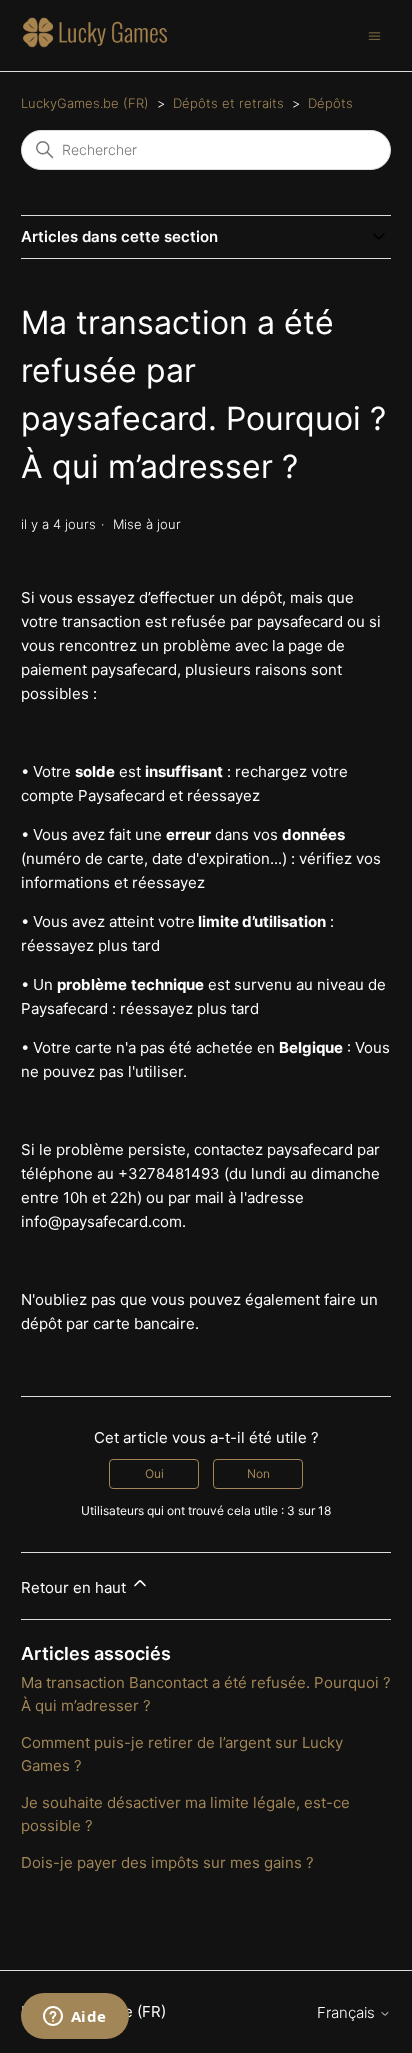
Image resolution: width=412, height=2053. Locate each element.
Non (258, 1473)
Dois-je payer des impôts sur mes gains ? (167, 1862)
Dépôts (330, 103)
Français (348, 2012)
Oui (154, 1473)
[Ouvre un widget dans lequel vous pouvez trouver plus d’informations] (74, 2018)
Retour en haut (75, 1587)
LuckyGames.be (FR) (85, 103)
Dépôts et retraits (228, 103)
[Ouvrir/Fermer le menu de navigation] (374, 34)
